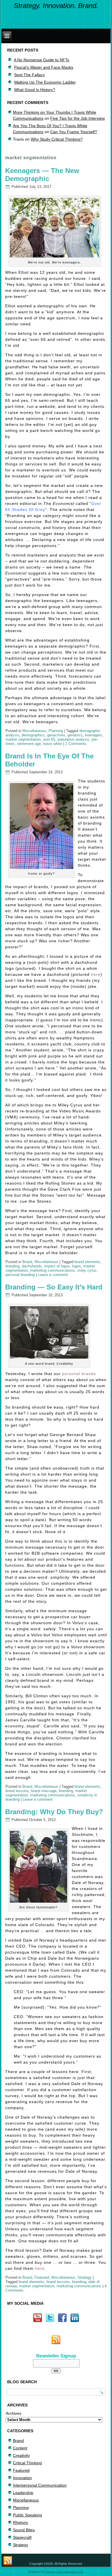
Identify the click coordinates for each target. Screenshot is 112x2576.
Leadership (23, 2493)
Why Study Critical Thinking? (57, 139)
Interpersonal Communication (40, 2485)
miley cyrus (87, 1270)
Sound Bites (24, 2530)
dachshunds (32, 1266)
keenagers (94, 735)
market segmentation (23, 739)
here (96, 974)
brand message (44, 1791)
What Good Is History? (35, 90)
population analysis (73, 739)
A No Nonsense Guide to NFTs (41, 60)
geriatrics (75, 735)
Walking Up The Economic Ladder (45, 82)
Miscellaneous (34, 731)
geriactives (56, 735)
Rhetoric (21, 2522)
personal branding (20, 1275)
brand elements (87, 1262)
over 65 (49, 739)
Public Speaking (27, 2515)
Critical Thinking (27, 2463)
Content (20, 2448)
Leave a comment (53, 1275)
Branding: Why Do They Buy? (54, 1812)
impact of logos (57, 1266)
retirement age (29, 744)
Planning (56, 731)
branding (12, 1266)
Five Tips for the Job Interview (78, 118)
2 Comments (76, 744)
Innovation (22, 2478)
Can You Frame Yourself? (74, 132)
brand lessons (17, 1791)
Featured (42, 2277)
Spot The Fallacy (29, 75)
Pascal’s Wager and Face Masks (44, 67)
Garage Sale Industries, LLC (64, 2572)
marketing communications (53, 1270)
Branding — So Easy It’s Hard (54, 1287)
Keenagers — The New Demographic (42, 175)
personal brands (79, 1374)
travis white (53, 744)
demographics (33, 735)
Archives (13, 2413)
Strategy (85, 2277)
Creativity (21, 2455)
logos (77, 1266)
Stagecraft (22, 2537)
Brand (27, 1262)
